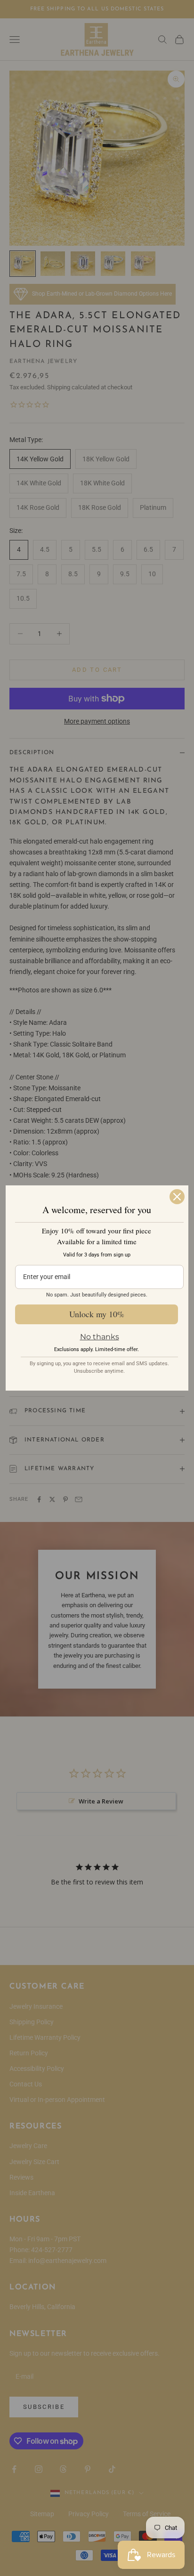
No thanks (100, 1337)
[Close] (177, 1197)
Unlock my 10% (97, 1314)
